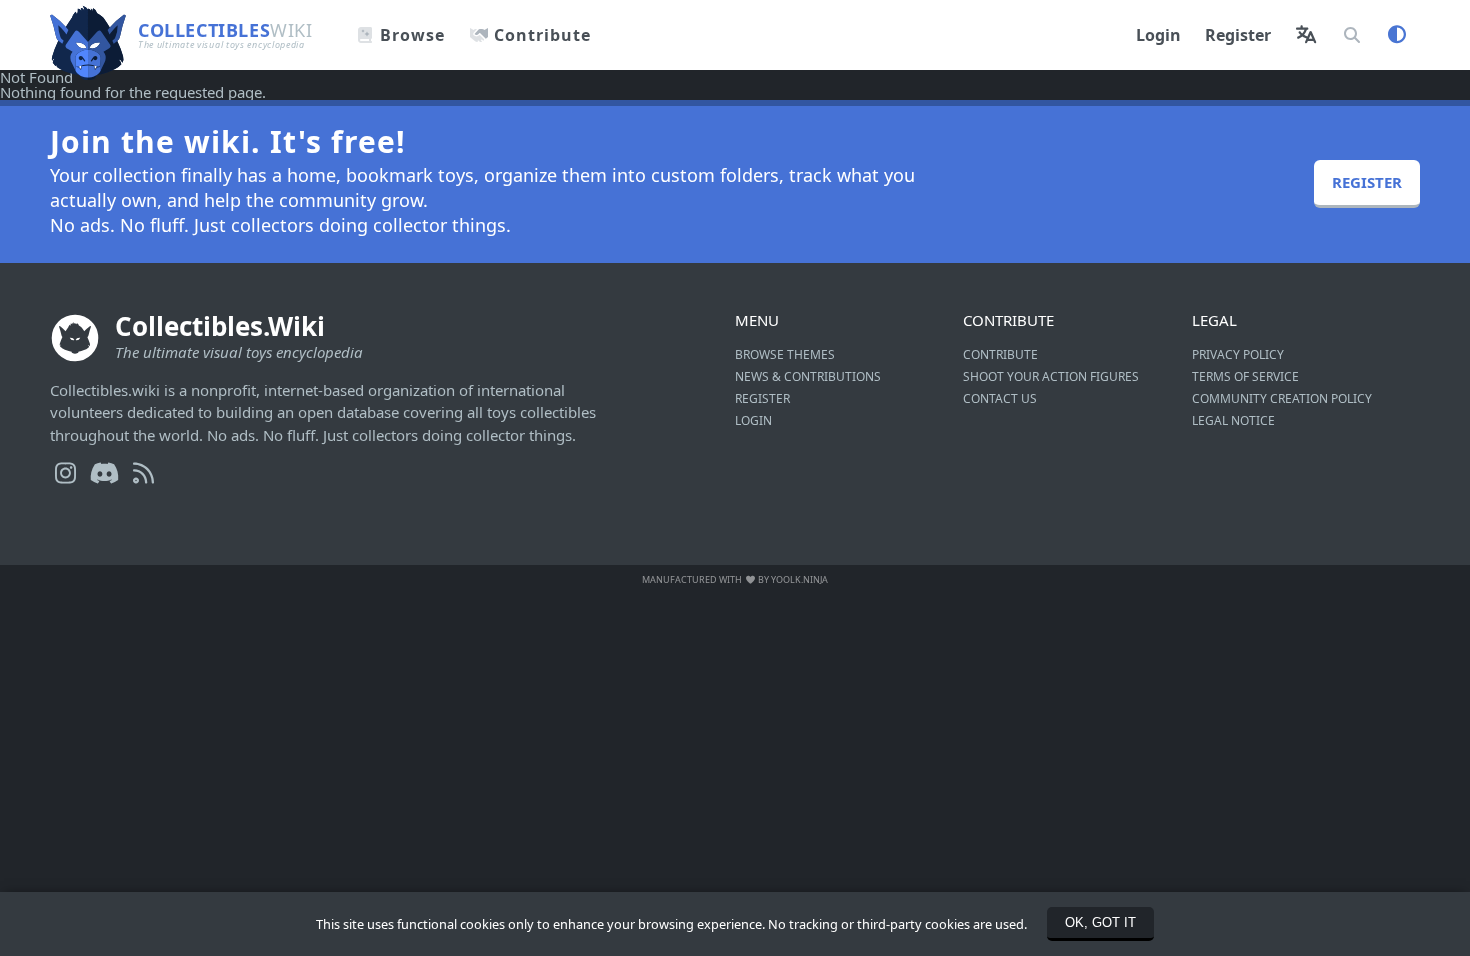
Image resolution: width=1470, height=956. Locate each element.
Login (1158, 35)
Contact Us (1000, 398)
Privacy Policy (1238, 354)
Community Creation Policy (1282, 398)
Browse (410, 35)
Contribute (540, 35)
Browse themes (785, 354)
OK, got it (1100, 922)
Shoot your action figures (1051, 376)
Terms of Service (1245, 376)
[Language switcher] (1306, 35)
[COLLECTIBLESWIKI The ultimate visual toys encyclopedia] (156, 7)
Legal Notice (1233, 420)
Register (1238, 35)
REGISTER (1367, 182)
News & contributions (808, 376)
